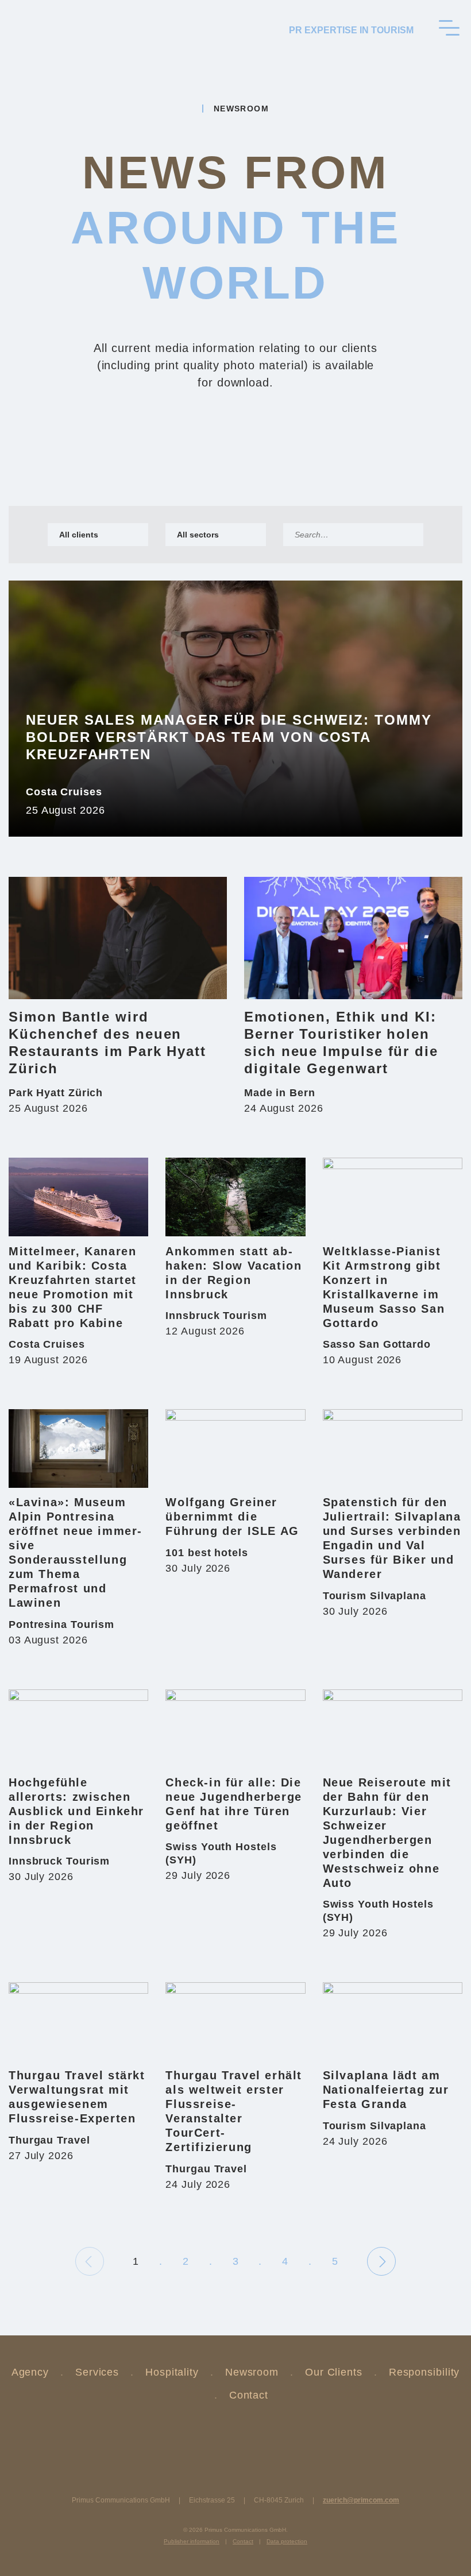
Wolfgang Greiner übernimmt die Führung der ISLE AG (232, 1517)
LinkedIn (235, 2432)
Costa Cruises (64, 792)
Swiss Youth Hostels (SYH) (221, 1853)
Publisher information (192, 2541)
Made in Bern (280, 1093)
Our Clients (334, 2372)
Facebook (264, 2432)
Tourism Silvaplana (375, 1596)
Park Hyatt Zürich (56, 1093)
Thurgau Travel (49, 2140)
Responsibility (424, 2372)
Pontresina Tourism (61, 1624)
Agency (30, 2372)
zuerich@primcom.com (361, 2500)
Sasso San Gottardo (377, 1344)
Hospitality (172, 2372)
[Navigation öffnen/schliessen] (449, 28)
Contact (249, 2395)
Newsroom (252, 2372)
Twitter (207, 2432)
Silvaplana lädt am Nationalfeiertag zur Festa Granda (386, 2090)
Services (97, 2372)
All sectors (198, 535)
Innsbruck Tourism (216, 1316)
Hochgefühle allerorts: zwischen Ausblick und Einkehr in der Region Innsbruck (76, 1811)
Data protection (287, 2541)
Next (388, 2261)
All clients (79, 535)
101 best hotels (207, 1553)
